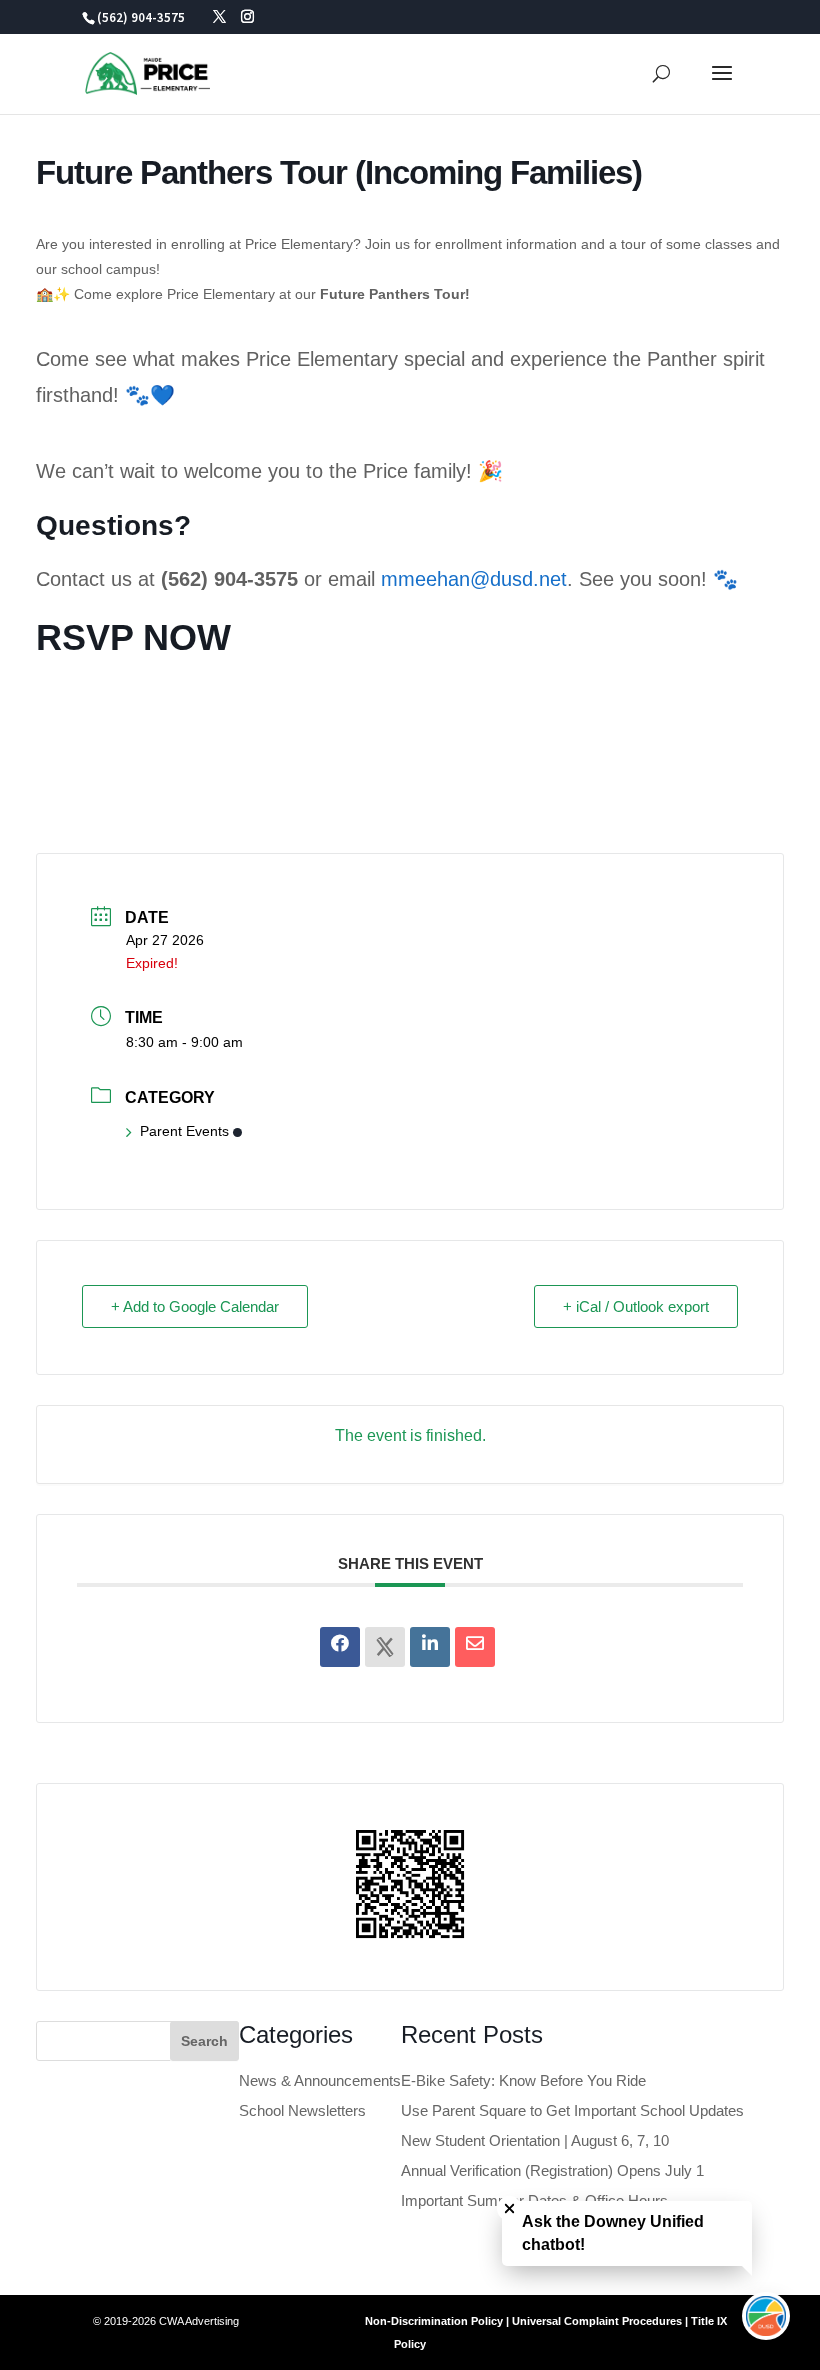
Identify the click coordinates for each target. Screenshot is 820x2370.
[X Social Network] (385, 1647)
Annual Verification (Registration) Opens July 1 (552, 2170)
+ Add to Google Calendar (195, 1306)
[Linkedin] (430, 1647)
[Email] (475, 1647)
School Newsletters (302, 2110)
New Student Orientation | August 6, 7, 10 (535, 2140)
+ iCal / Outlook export (636, 1306)
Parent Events (184, 1131)
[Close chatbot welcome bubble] (509, 2208)
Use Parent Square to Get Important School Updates (572, 2110)
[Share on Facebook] (340, 1647)
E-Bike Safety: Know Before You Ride (523, 2080)
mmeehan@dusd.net (474, 579)
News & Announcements (320, 2080)
